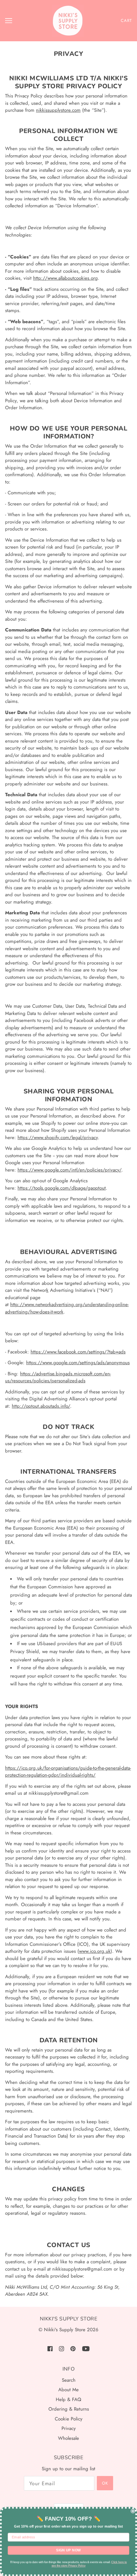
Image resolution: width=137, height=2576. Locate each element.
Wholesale (68, 2438)
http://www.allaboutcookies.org (65, 278)
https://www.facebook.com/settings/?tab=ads (78, 1352)
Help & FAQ (68, 2399)
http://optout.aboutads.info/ (41, 1406)
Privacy (69, 2428)
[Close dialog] (133, 2511)
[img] (50, 2349)
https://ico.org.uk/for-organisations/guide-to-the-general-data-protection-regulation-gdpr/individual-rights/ (68, 1772)
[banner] (68, 21)
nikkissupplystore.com (58, 110)
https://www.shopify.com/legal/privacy (58, 1138)
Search (69, 2380)
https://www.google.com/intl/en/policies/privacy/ (69, 1170)
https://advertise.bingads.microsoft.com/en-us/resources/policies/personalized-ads (58, 1377)
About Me (68, 2390)
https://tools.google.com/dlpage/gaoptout (62, 1188)
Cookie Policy (69, 2419)
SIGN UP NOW (68, 2550)
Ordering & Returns (69, 2409)
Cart (126, 20)
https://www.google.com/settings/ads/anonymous (78, 1363)
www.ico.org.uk (95, 1951)
